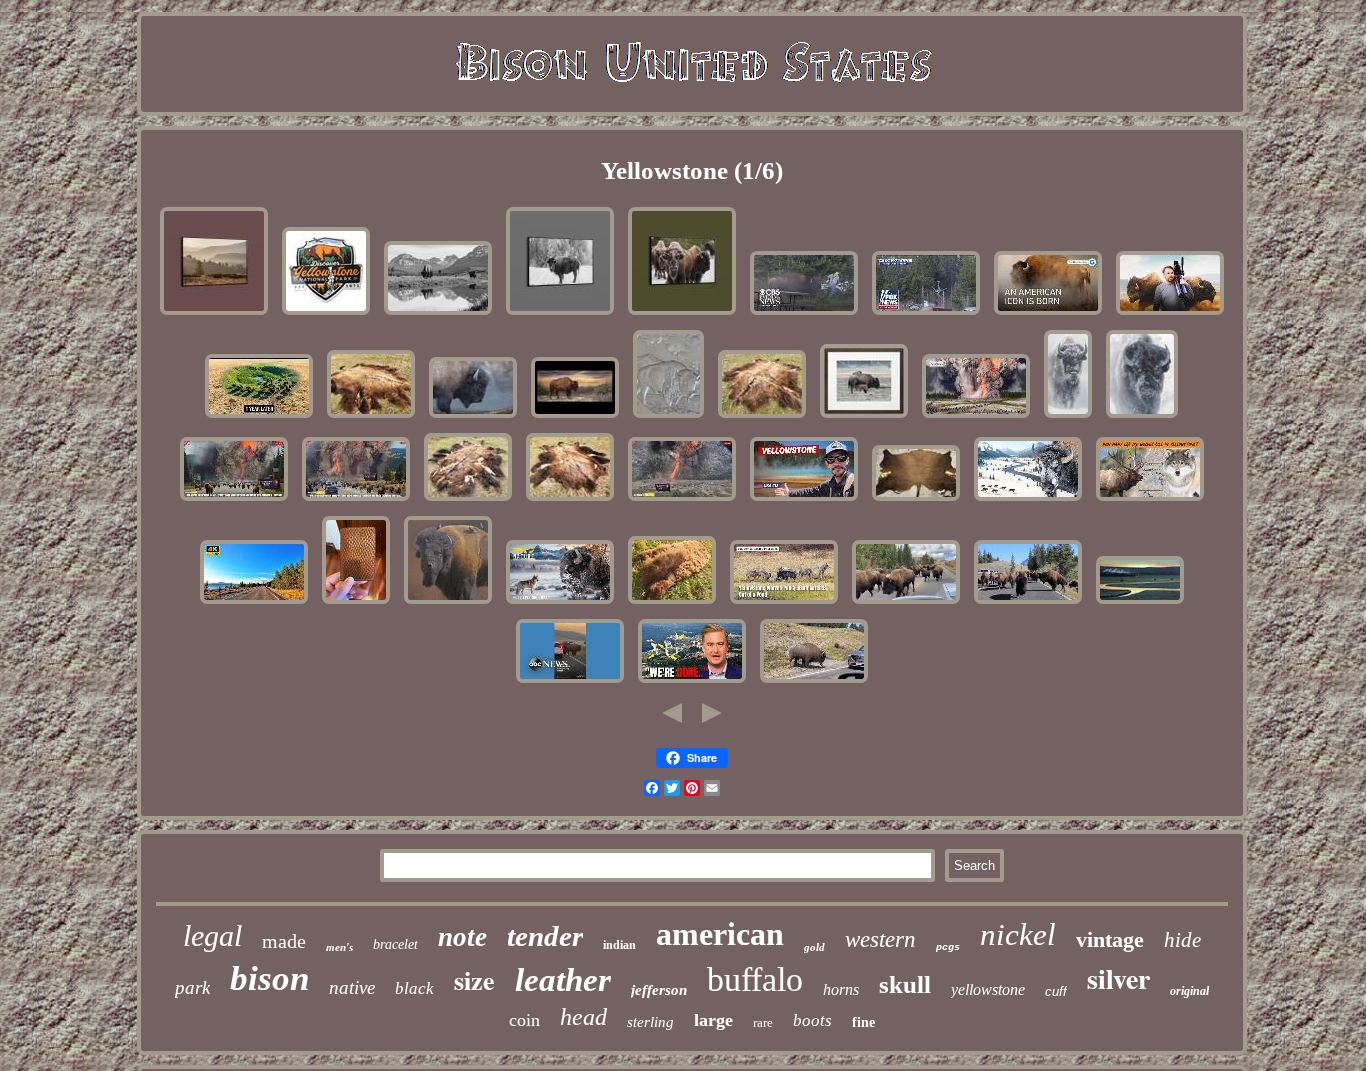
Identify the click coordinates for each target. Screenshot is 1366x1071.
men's (339, 947)
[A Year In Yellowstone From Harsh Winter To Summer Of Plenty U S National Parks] (1028, 500)
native (352, 987)
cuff (1056, 991)
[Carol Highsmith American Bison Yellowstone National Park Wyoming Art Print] (560, 314)
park (192, 987)
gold (814, 947)
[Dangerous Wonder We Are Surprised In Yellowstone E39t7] (804, 500)
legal (212, 935)
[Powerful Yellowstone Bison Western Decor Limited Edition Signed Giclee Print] (1068, 417)
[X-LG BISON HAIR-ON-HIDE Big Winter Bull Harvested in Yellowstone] (916, 500)
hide (1182, 940)
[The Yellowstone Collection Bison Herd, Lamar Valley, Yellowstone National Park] (214, 314)
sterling (650, 1022)
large (713, 1020)
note (462, 937)
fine (863, 1022)
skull (905, 984)
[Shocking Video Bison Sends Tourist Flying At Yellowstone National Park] (926, 314)
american (720, 934)
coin (524, 1020)
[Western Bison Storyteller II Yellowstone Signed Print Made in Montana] (1142, 417)
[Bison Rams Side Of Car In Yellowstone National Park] (570, 682)
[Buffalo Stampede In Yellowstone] (906, 603)
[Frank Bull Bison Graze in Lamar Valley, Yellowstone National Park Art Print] (438, 314)
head (583, 1017)
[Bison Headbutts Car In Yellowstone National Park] (814, 682)
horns (841, 989)
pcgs (948, 947)
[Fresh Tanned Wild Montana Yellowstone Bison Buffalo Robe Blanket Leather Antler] (371, 417)
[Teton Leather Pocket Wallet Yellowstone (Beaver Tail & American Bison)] (356, 603)
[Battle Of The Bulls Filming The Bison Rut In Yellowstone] (1170, 314)
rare (763, 1022)
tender (545, 936)
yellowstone (988, 989)
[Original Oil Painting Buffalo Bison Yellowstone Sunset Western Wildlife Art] (575, 417)
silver (1118, 978)
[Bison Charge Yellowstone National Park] (1028, 603)
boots (812, 1020)
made (284, 941)
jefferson (659, 990)
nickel (1018, 934)
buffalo (755, 979)
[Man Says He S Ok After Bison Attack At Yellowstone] (804, 314)
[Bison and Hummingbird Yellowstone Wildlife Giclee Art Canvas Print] (473, 417)
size (474, 980)
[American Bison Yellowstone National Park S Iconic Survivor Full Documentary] (1048, 314)
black (414, 988)
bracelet (395, 944)
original (1189, 991)
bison (269, 978)
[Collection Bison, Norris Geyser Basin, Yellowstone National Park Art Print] (682, 314)
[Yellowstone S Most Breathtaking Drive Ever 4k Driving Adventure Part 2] (254, 603)
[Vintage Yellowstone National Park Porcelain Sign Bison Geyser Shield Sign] (326, 314)
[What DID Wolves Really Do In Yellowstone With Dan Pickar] (1150, 500)
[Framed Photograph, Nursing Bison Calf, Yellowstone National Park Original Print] (864, 417)
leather (563, 980)
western (880, 939)
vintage (1110, 939)
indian (619, 945)
